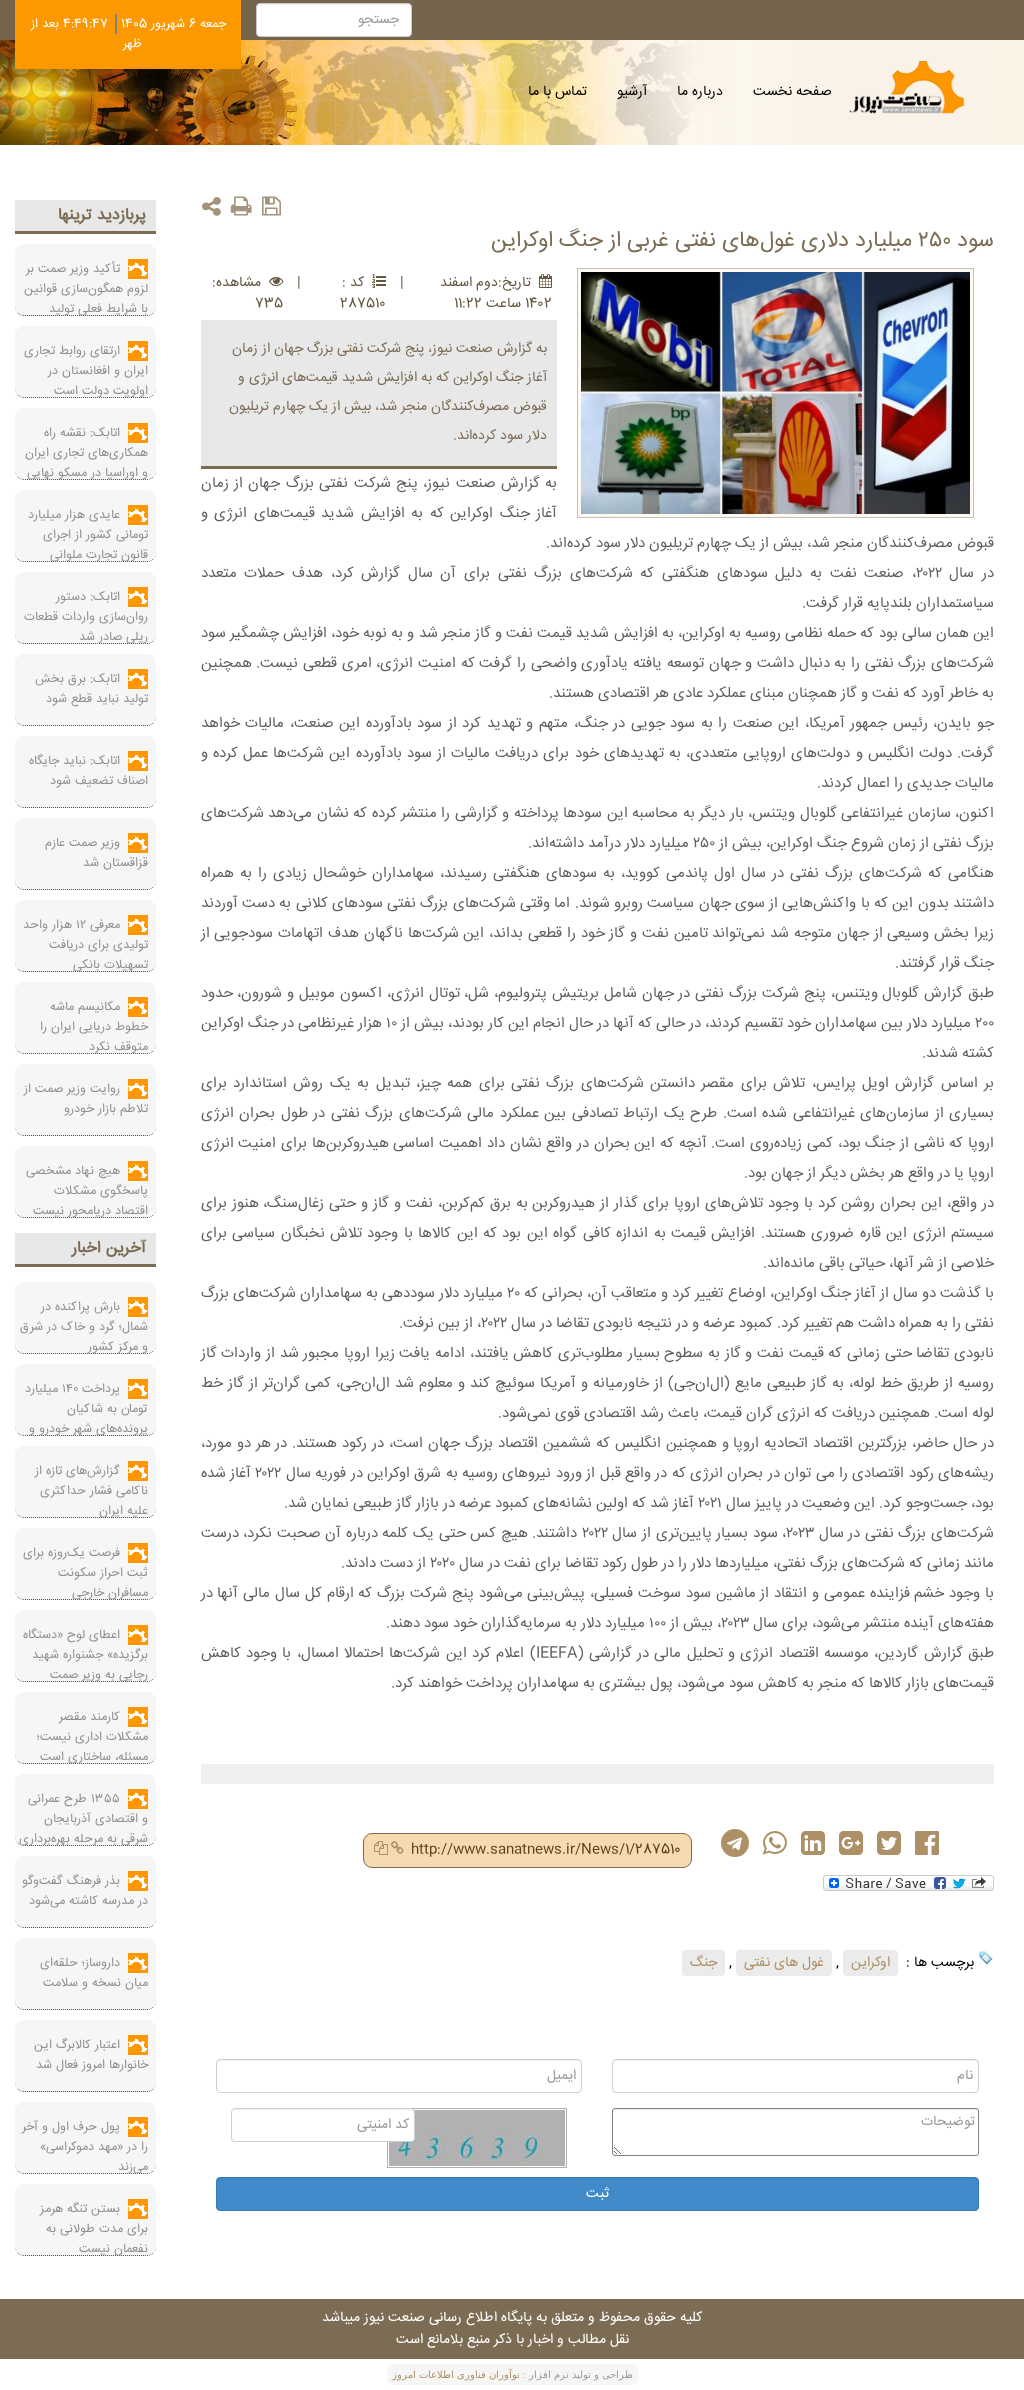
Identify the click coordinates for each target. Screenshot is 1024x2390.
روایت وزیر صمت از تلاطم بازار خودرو (86, 1099)
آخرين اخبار (109, 1248)
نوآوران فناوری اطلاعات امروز (456, 2374)
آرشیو (632, 92)
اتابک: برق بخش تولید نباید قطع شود (91, 689)
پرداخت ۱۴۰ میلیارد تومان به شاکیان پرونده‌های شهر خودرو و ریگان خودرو (86, 1419)
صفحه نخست (792, 92)
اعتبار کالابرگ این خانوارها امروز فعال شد (91, 2055)
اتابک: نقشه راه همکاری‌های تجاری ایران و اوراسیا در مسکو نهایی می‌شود (86, 463)
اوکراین (870, 1963)
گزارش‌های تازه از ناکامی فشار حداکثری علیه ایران (91, 1491)
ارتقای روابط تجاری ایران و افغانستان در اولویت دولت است (86, 371)
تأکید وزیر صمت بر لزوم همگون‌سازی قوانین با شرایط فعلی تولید (86, 289)
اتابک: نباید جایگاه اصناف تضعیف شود (88, 771)
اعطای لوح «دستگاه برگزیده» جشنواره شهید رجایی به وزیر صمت (85, 1655)
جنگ (703, 1963)
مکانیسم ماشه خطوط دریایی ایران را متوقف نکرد (94, 1027)
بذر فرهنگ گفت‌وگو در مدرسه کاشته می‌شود (85, 1891)
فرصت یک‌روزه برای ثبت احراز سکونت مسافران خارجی (85, 1573)
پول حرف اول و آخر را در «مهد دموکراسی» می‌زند (85, 2147)
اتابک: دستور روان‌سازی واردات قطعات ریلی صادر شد (86, 617)
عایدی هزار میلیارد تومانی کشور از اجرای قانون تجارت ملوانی (88, 535)
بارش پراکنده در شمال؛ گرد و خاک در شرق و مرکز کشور (84, 1327)
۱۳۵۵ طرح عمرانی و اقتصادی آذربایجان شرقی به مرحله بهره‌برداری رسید (83, 1829)
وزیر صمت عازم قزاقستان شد (96, 853)
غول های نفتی (784, 1963)
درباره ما (700, 92)
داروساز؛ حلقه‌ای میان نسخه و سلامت (94, 1973)
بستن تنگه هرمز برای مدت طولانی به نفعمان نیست (94, 2229)
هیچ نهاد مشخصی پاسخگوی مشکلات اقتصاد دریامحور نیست (87, 1191)
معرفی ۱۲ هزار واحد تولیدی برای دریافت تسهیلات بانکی (85, 945)
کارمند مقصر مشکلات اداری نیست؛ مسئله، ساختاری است (92, 1737)
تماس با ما (557, 92)
